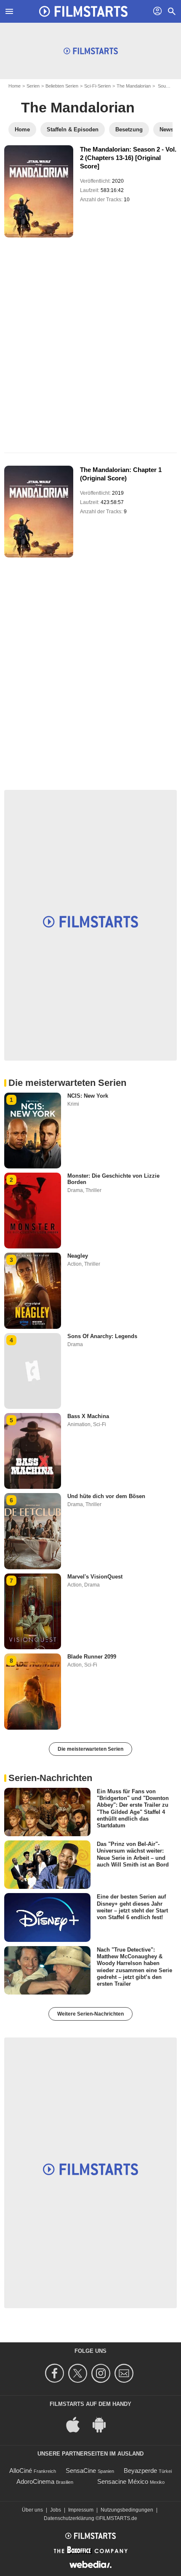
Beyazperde (140, 2471)
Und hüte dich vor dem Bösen (106, 1496)
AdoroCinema (35, 2481)
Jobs (56, 2510)
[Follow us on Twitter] (79, 2373)
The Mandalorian (134, 86)
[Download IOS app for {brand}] (77, 2424)
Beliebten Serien (62, 86)
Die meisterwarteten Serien (90, 1749)
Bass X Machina (88, 1416)
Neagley (78, 1256)
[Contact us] (125, 2373)
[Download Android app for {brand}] (104, 2424)
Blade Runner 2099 (92, 1657)
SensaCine (81, 2471)
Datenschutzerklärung (69, 2518)
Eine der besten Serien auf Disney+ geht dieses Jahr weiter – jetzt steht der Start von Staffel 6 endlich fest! (132, 1907)
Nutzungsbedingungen (127, 2510)
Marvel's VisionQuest (95, 1577)
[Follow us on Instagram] (102, 2373)
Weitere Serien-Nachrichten (90, 2014)
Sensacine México (123, 2481)
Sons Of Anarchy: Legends (102, 1336)
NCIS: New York (88, 1096)
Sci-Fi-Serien (97, 86)
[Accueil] (83, 11)
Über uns (32, 2510)
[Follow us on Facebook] (56, 2373)
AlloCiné (21, 2471)
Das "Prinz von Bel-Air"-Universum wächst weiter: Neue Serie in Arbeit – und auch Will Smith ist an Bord (133, 1854)
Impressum (81, 2510)
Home (15, 86)
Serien (33, 86)
